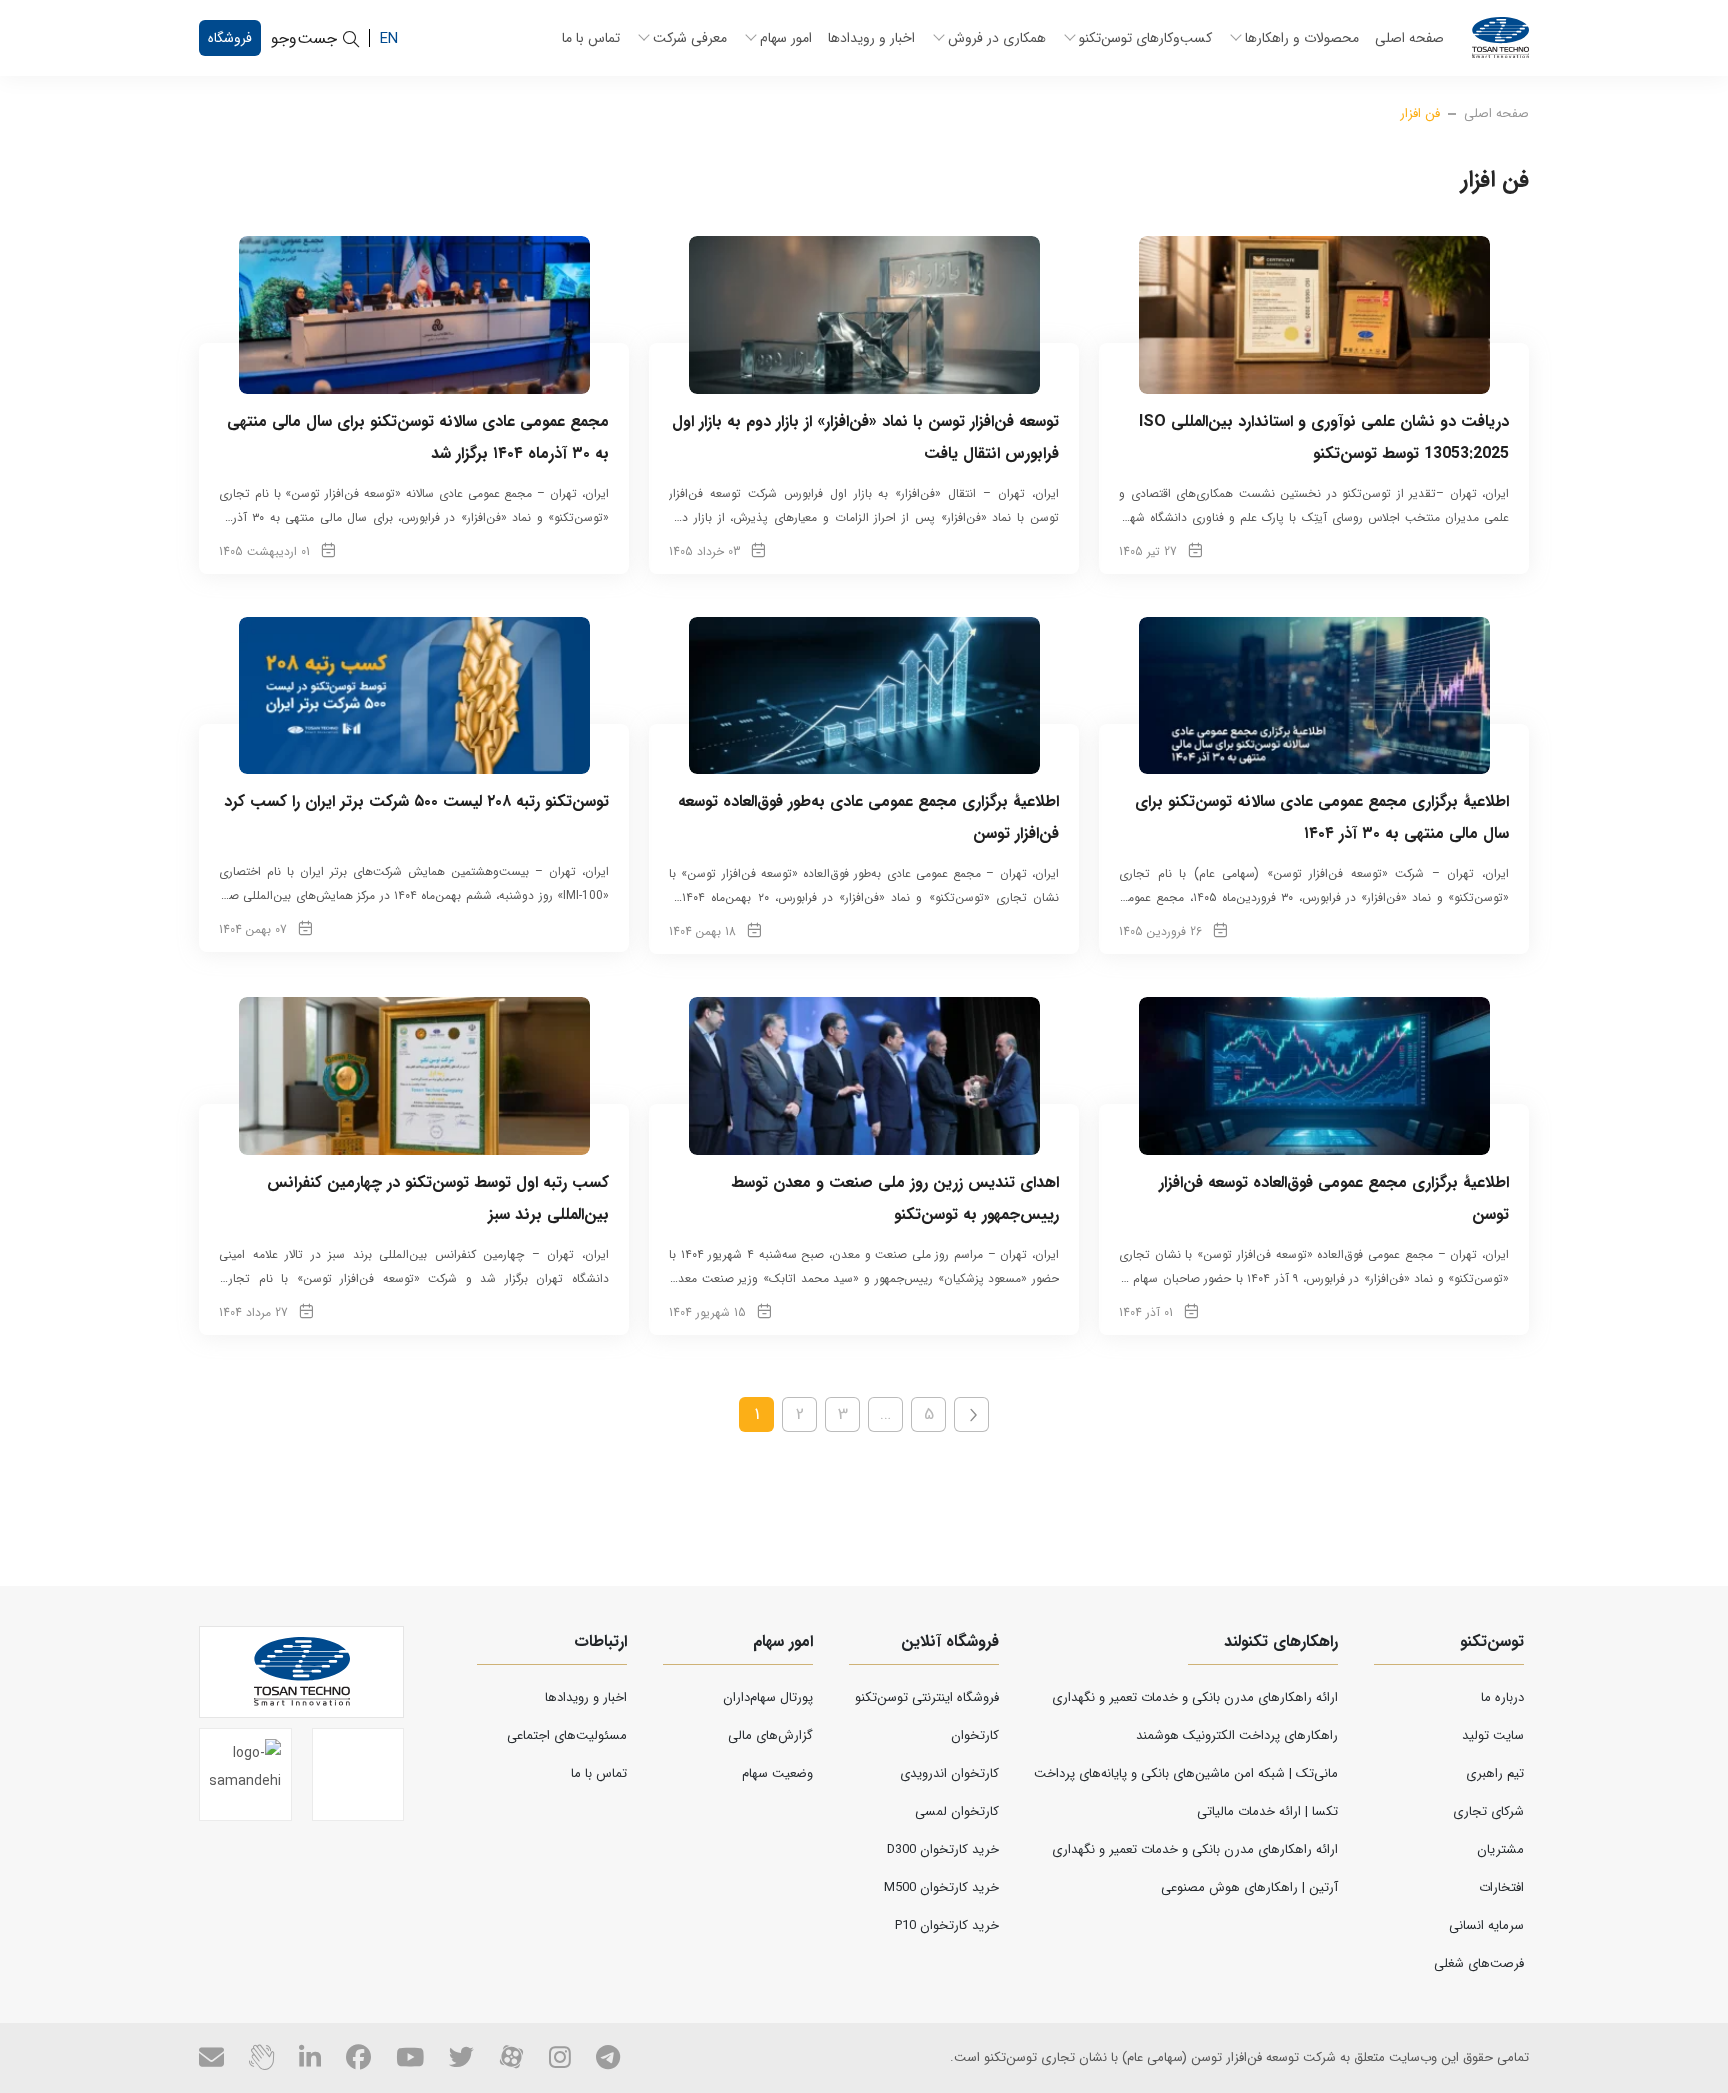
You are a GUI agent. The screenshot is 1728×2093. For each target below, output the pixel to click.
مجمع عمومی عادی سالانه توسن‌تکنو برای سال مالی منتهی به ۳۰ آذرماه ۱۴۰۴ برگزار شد (418, 437)
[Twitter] (461, 2057)
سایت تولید (1493, 1735)
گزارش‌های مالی (770, 1735)
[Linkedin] (310, 2057)
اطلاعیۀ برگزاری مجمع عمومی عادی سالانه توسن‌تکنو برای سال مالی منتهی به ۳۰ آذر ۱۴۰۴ (1322, 817)
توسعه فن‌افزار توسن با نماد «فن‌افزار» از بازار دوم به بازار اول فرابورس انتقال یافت (865, 437)
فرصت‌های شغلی (1479, 1963)
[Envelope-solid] (211, 2057)
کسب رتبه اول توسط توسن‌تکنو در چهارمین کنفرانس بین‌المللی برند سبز (438, 1198)
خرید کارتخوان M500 (941, 1887)
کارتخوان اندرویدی (949, 1773)
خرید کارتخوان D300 (943, 1849)
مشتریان (1500, 1849)
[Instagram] (560, 2057)
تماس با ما (591, 38)
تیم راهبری (1495, 1773)
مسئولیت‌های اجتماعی (567, 1735)
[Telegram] (608, 2057)
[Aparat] (511, 2057)
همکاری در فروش (997, 38)
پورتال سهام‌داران (768, 1697)
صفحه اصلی (1409, 38)
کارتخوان (975, 1735)
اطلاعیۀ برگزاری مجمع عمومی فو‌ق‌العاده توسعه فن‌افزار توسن (1334, 1198)
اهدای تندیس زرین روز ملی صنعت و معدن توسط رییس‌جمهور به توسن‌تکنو (895, 1198)
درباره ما (1502, 1697)
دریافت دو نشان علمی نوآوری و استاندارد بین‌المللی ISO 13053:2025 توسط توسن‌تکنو (1324, 437)
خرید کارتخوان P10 (947, 1925)
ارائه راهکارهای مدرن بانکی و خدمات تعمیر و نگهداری (1195, 1697)
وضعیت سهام (777, 1773)
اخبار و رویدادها (871, 38)
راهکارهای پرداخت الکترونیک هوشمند (1237, 1735)
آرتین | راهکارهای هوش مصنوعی (1249, 1887)
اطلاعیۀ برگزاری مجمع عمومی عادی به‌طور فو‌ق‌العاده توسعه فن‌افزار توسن (868, 817)
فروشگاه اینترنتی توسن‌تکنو (927, 1697)
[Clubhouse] (261, 2057)
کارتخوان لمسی (957, 1811)
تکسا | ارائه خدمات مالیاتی (1267, 1811)
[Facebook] (358, 2057)
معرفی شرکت (690, 38)
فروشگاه (230, 38)
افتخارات (1501, 1887)
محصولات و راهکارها (1302, 38)
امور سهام (786, 38)
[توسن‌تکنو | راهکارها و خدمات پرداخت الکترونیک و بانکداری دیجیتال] (1500, 38)
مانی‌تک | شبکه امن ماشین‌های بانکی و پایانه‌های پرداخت (1186, 1773)
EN (389, 38)
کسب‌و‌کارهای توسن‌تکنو (1145, 38)
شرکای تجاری (1488, 1811)
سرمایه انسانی (1486, 1925)
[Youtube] (410, 2057)
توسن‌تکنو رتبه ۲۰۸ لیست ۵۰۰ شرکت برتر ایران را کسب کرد (416, 801)
